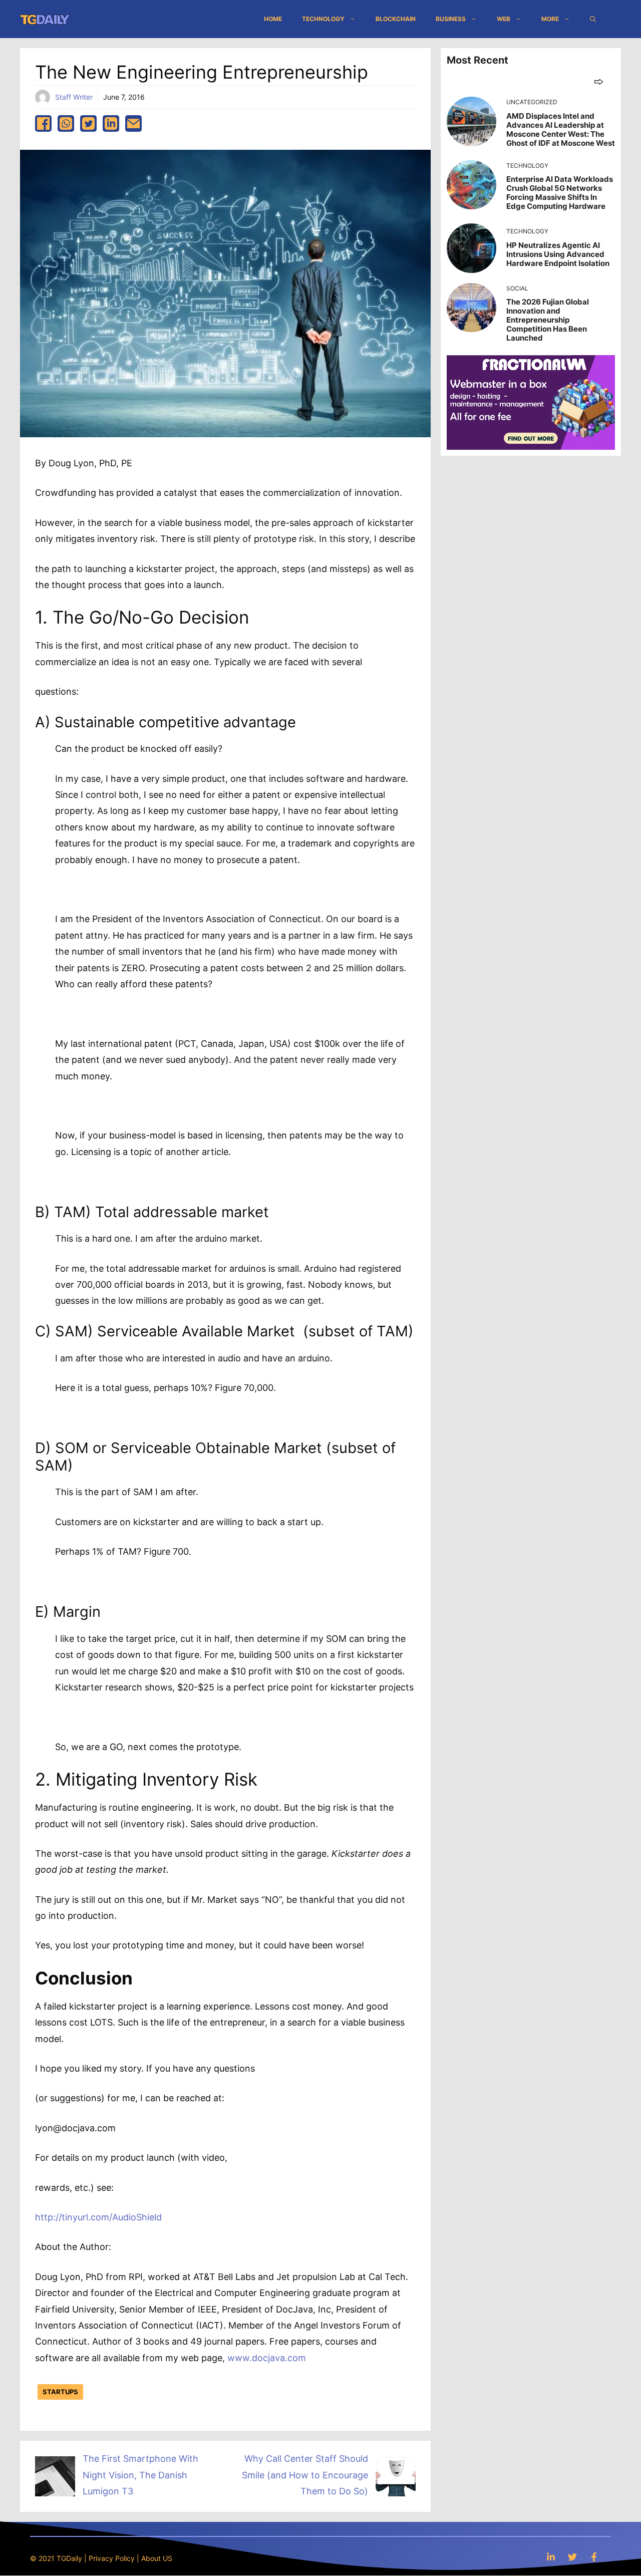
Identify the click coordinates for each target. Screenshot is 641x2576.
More (550, 19)
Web (504, 19)
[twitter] (88, 123)
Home (273, 19)
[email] (133, 123)
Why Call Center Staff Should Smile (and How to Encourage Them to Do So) (305, 2475)
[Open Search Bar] (593, 19)
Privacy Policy (112, 2558)
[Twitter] (572, 2557)
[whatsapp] (66, 123)
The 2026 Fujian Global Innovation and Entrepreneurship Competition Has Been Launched (548, 320)
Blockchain (396, 19)
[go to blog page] (599, 81)
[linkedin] (111, 123)
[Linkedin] (551, 2557)
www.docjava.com (267, 2358)
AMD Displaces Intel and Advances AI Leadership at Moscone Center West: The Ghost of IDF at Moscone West (561, 129)
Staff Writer (74, 97)
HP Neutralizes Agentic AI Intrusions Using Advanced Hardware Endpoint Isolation (558, 254)
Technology (323, 19)
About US (157, 2558)
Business (451, 19)
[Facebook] (594, 2557)
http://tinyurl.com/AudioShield (98, 2217)
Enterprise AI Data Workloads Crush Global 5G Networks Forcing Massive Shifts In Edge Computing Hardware (560, 193)
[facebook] (43, 123)
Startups (60, 2392)
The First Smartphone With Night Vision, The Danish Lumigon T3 (140, 2475)
